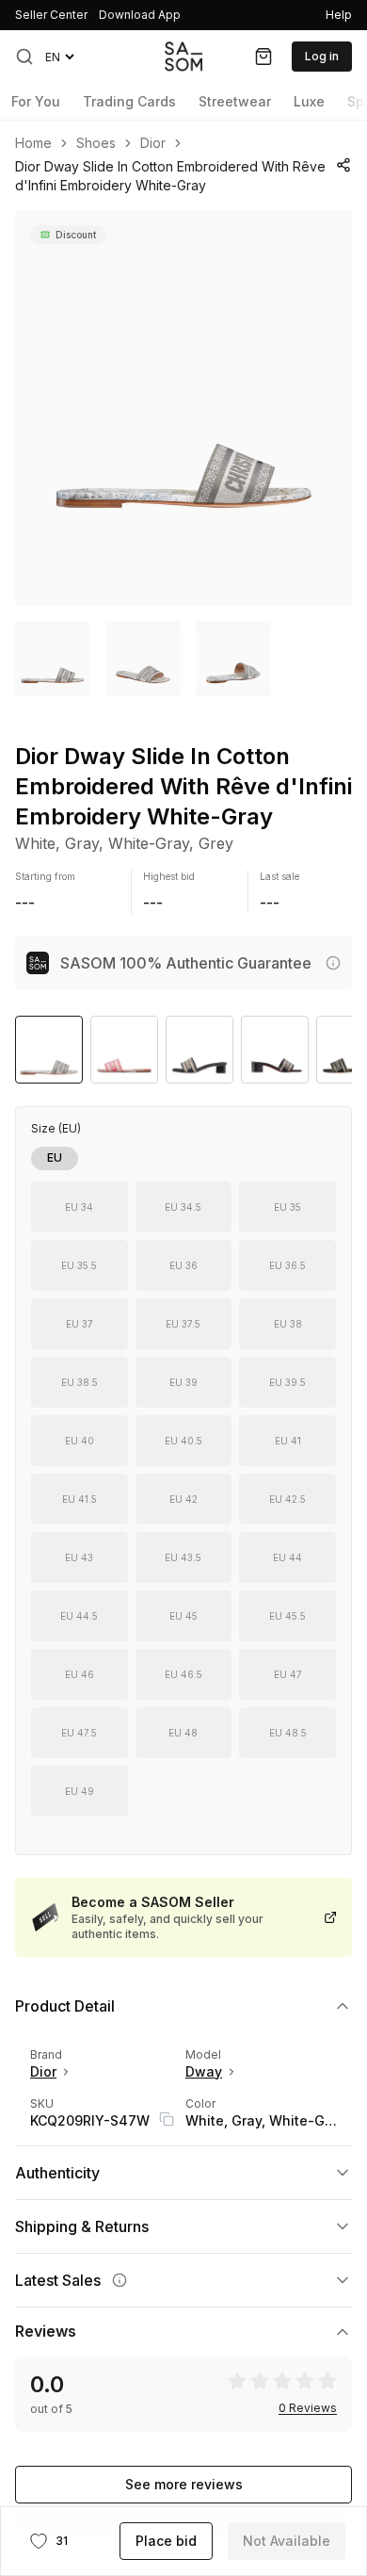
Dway (204, 2071)
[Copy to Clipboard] (167, 2119)
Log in (322, 56)
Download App (140, 15)
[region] (183, 408)
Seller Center (51, 15)
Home (33, 143)
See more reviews (184, 2484)
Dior (153, 143)
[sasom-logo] (183, 56)
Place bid (166, 2541)
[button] (24, 57)
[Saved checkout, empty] (263, 57)
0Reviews (308, 2408)
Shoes (96, 143)
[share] (343, 165)
